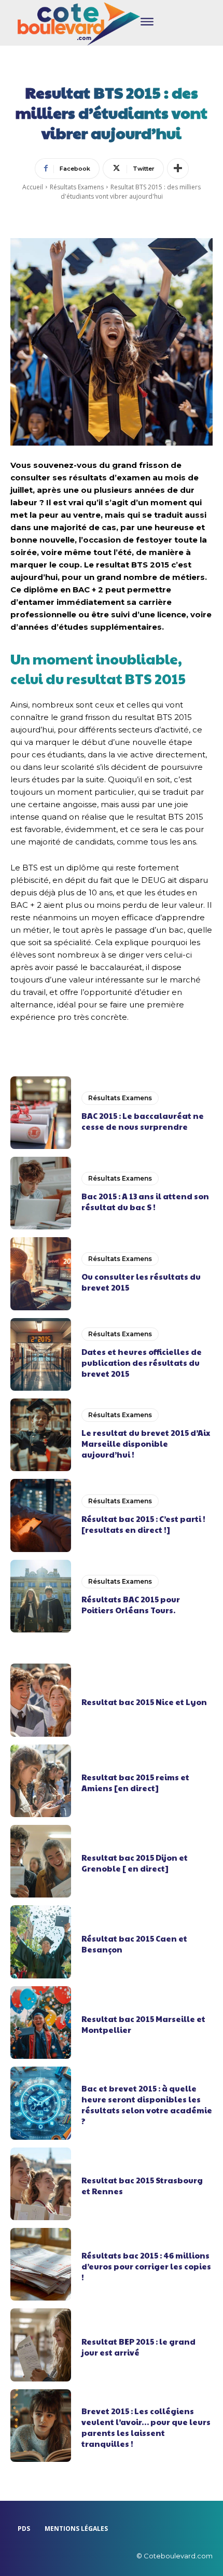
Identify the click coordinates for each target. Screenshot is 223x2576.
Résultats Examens (77, 187)
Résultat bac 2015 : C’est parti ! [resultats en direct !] (143, 1524)
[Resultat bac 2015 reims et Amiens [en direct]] (41, 1781)
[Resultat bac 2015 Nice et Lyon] (41, 1700)
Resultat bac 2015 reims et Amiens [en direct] (135, 1782)
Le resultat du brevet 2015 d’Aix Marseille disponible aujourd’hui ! (146, 1443)
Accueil (33, 187)
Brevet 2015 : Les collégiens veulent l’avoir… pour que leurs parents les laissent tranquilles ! (146, 2427)
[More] (178, 169)
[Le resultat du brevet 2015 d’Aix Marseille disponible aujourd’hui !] (41, 1435)
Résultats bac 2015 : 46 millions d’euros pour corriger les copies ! (146, 2266)
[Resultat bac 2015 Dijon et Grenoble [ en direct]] (41, 1861)
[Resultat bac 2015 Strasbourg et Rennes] (41, 2184)
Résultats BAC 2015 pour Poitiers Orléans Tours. (131, 1604)
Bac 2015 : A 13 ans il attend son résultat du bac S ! (145, 1201)
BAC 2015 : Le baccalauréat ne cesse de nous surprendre (143, 1121)
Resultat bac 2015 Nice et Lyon (144, 1702)
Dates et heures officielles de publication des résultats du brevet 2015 (142, 1362)
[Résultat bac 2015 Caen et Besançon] (41, 1942)
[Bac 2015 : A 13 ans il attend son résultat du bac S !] (41, 1193)
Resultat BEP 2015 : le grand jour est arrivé (138, 2347)
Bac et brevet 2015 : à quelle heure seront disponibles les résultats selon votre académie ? (147, 2104)
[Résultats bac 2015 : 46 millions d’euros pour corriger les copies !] (41, 2264)
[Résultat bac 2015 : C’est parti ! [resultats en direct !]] (41, 1515)
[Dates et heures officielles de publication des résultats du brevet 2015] (41, 1354)
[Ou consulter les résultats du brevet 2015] (41, 1273)
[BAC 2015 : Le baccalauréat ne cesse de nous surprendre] (41, 1113)
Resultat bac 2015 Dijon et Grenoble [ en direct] (135, 1863)
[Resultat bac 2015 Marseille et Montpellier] (41, 2023)
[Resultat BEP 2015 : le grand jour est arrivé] (41, 2345)
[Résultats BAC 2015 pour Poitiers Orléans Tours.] (41, 1596)
